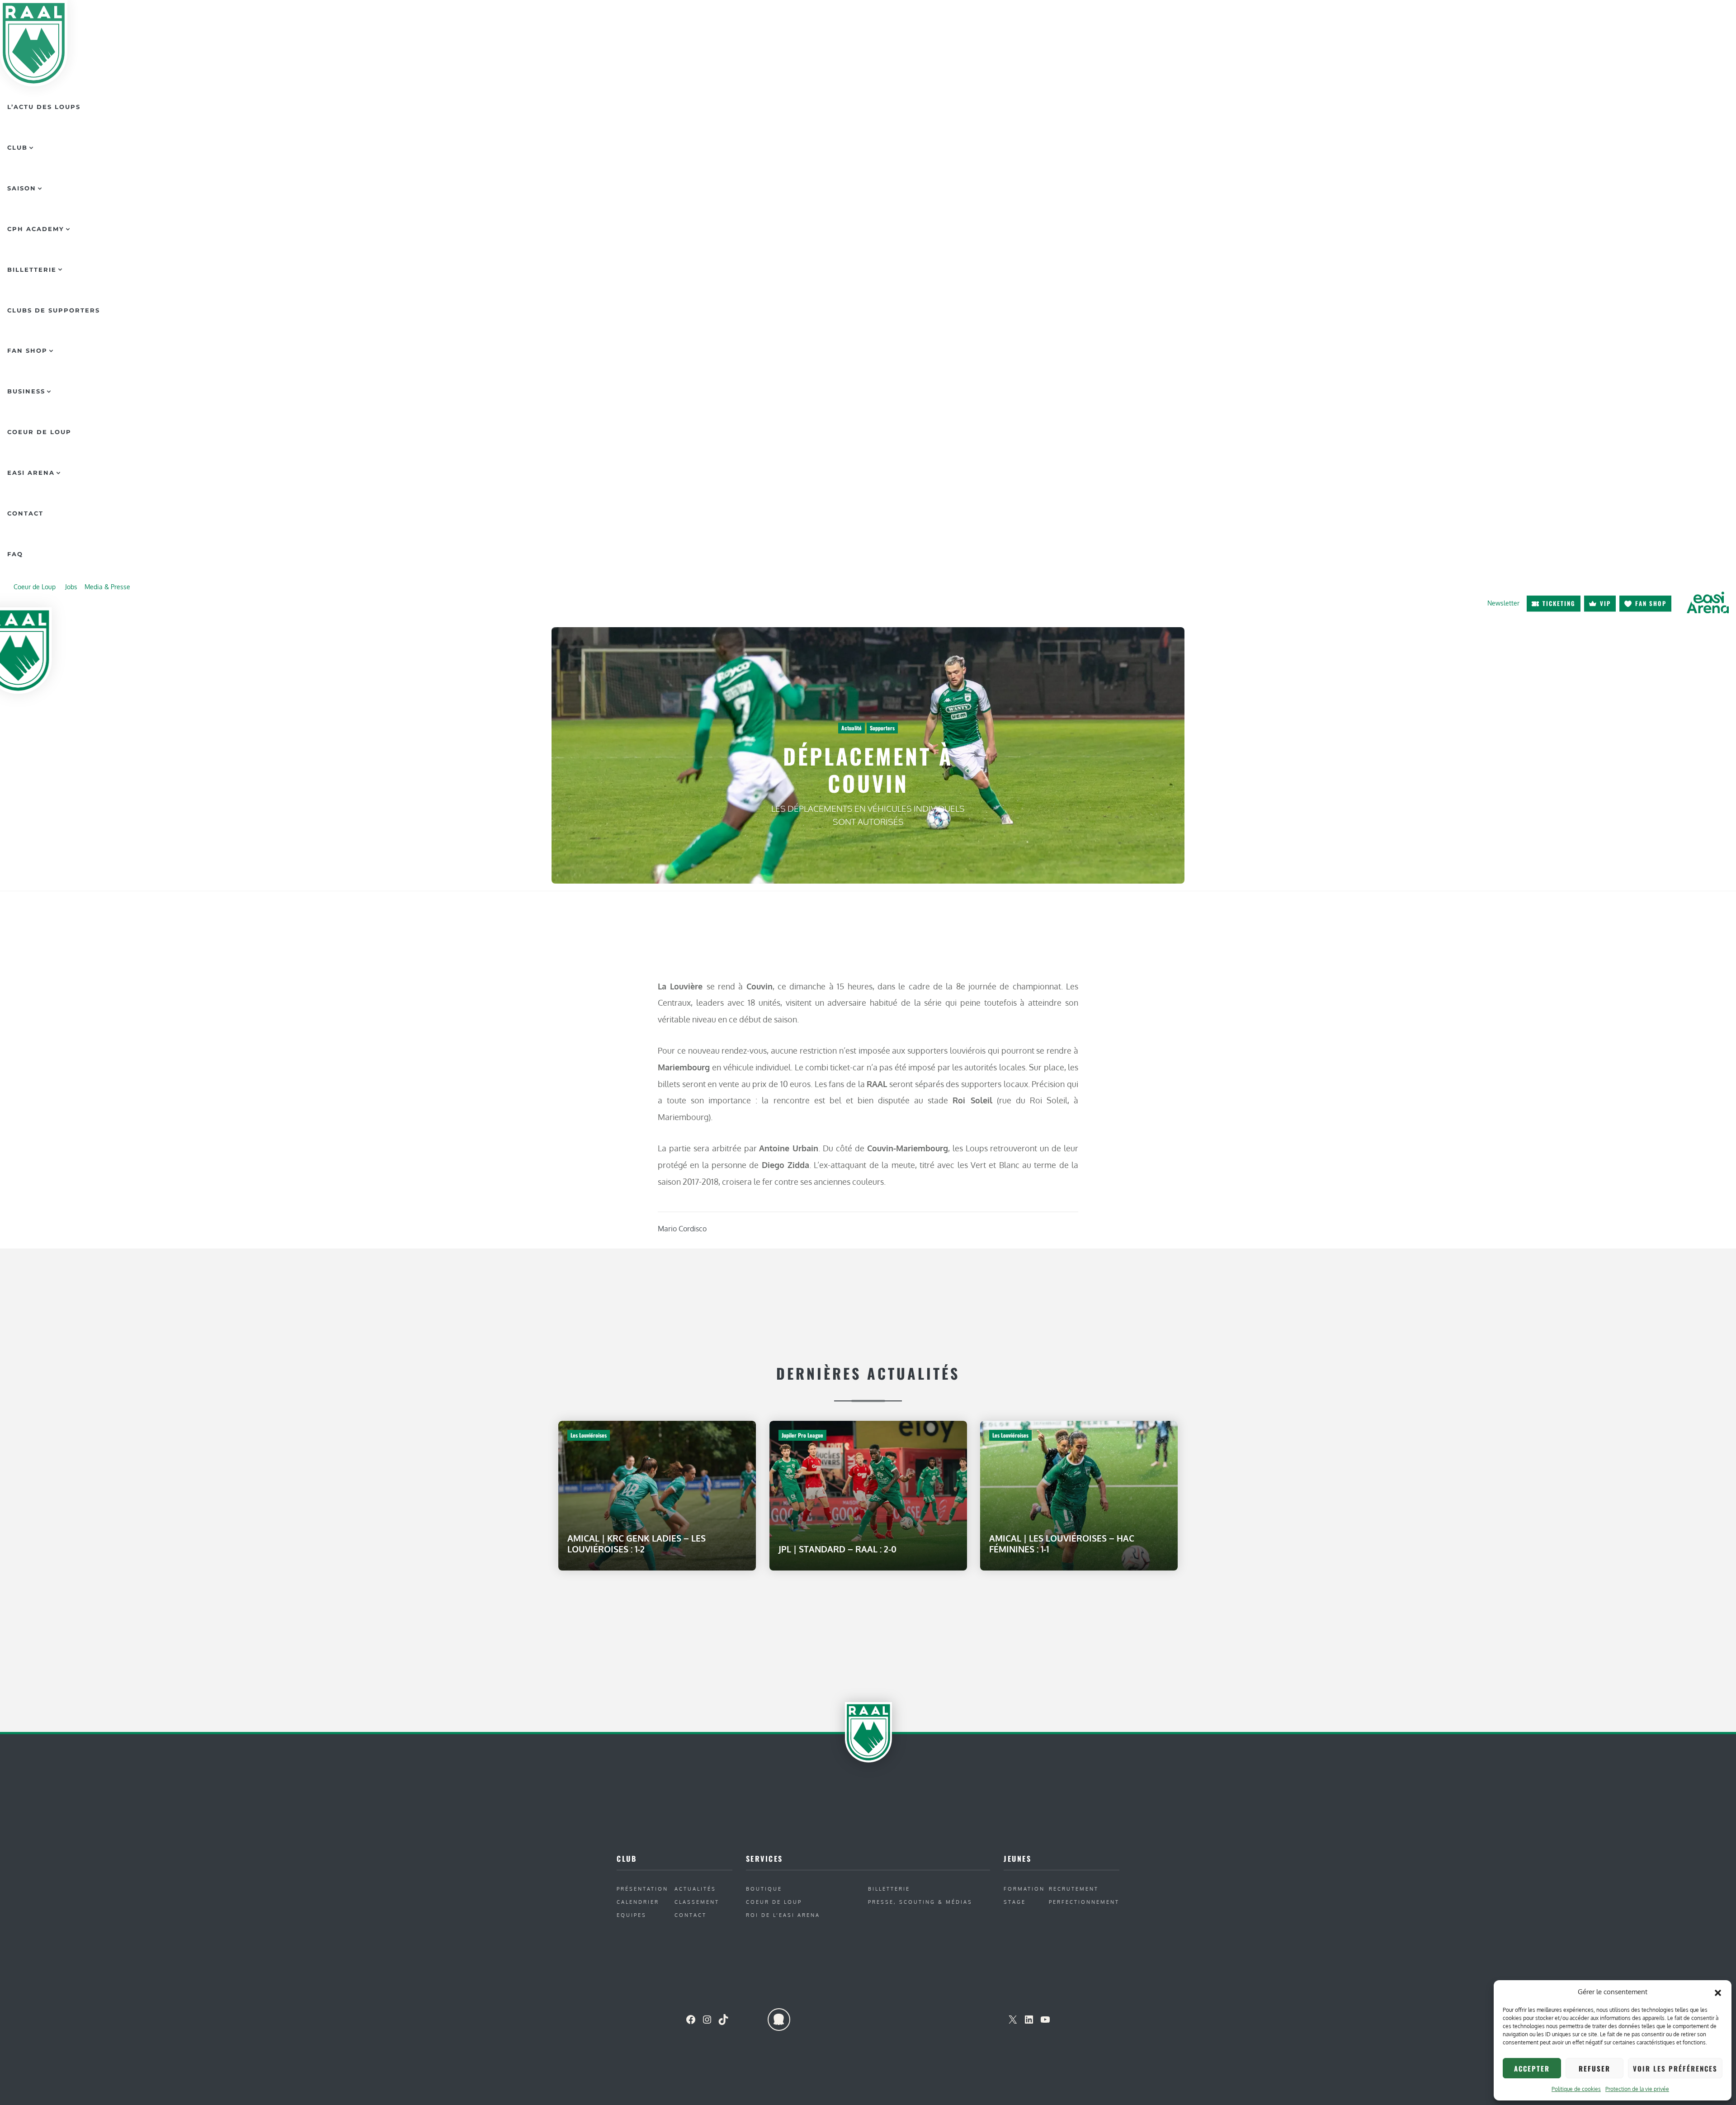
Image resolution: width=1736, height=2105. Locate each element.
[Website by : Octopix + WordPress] (779, 2020)
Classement (697, 1902)
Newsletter (1503, 603)
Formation (1024, 1889)
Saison (22, 188)
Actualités (695, 1889)
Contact (25, 513)
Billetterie (32, 270)
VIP (1605, 603)
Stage (1015, 1902)
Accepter (1532, 2068)
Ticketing (1559, 603)
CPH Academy (36, 229)
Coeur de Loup (39, 432)
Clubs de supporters (54, 310)
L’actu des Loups (44, 107)
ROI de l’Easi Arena (783, 1915)
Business (26, 391)
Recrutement (1074, 1889)
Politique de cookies (1576, 2089)
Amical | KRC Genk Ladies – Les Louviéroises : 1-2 (637, 1544)
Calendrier (638, 1902)
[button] (1718, 1992)
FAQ (15, 554)
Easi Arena (31, 473)
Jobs (71, 587)
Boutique (764, 1889)
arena (1708, 603)
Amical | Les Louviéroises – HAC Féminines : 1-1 (1062, 1544)
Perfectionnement (1084, 1902)
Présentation (642, 1889)
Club (17, 147)
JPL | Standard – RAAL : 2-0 (837, 1549)
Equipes (632, 1915)
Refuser (1594, 2068)
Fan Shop (27, 350)
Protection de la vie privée (1637, 2089)
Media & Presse (107, 587)
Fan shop (1651, 603)
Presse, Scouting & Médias (920, 1902)
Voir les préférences (1675, 2068)
